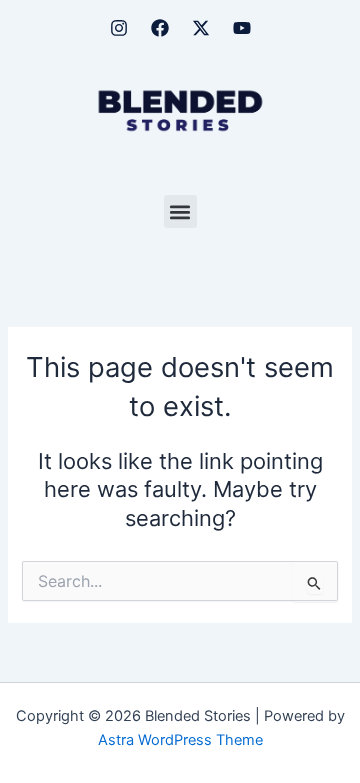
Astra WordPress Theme (180, 740)
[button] (180, 211)
